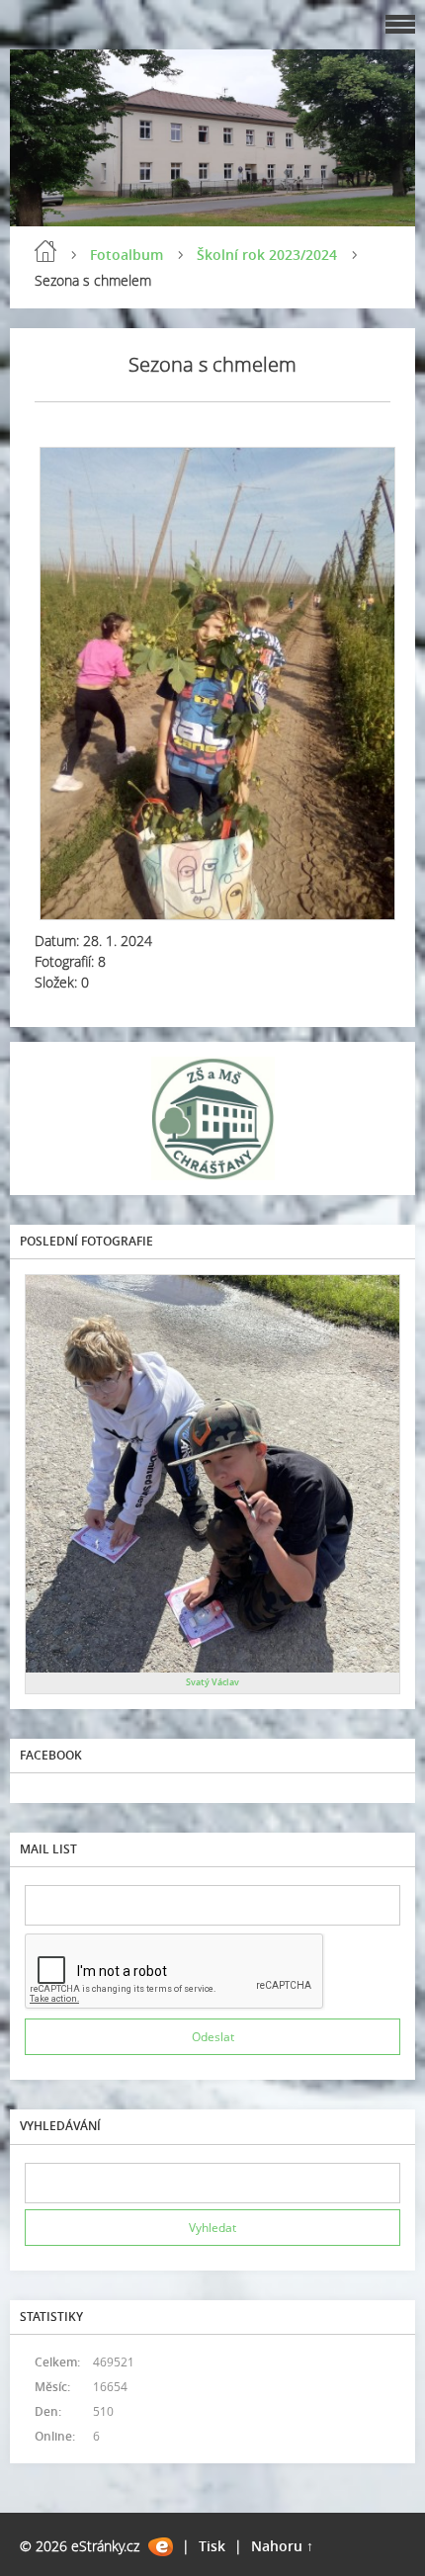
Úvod (45, 251)
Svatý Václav (212, 1682)
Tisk (212, 2546)
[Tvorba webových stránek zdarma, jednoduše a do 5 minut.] (161, 2547)
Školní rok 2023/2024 (267, 255)
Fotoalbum (127, 255)
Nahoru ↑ (282, 2546)
